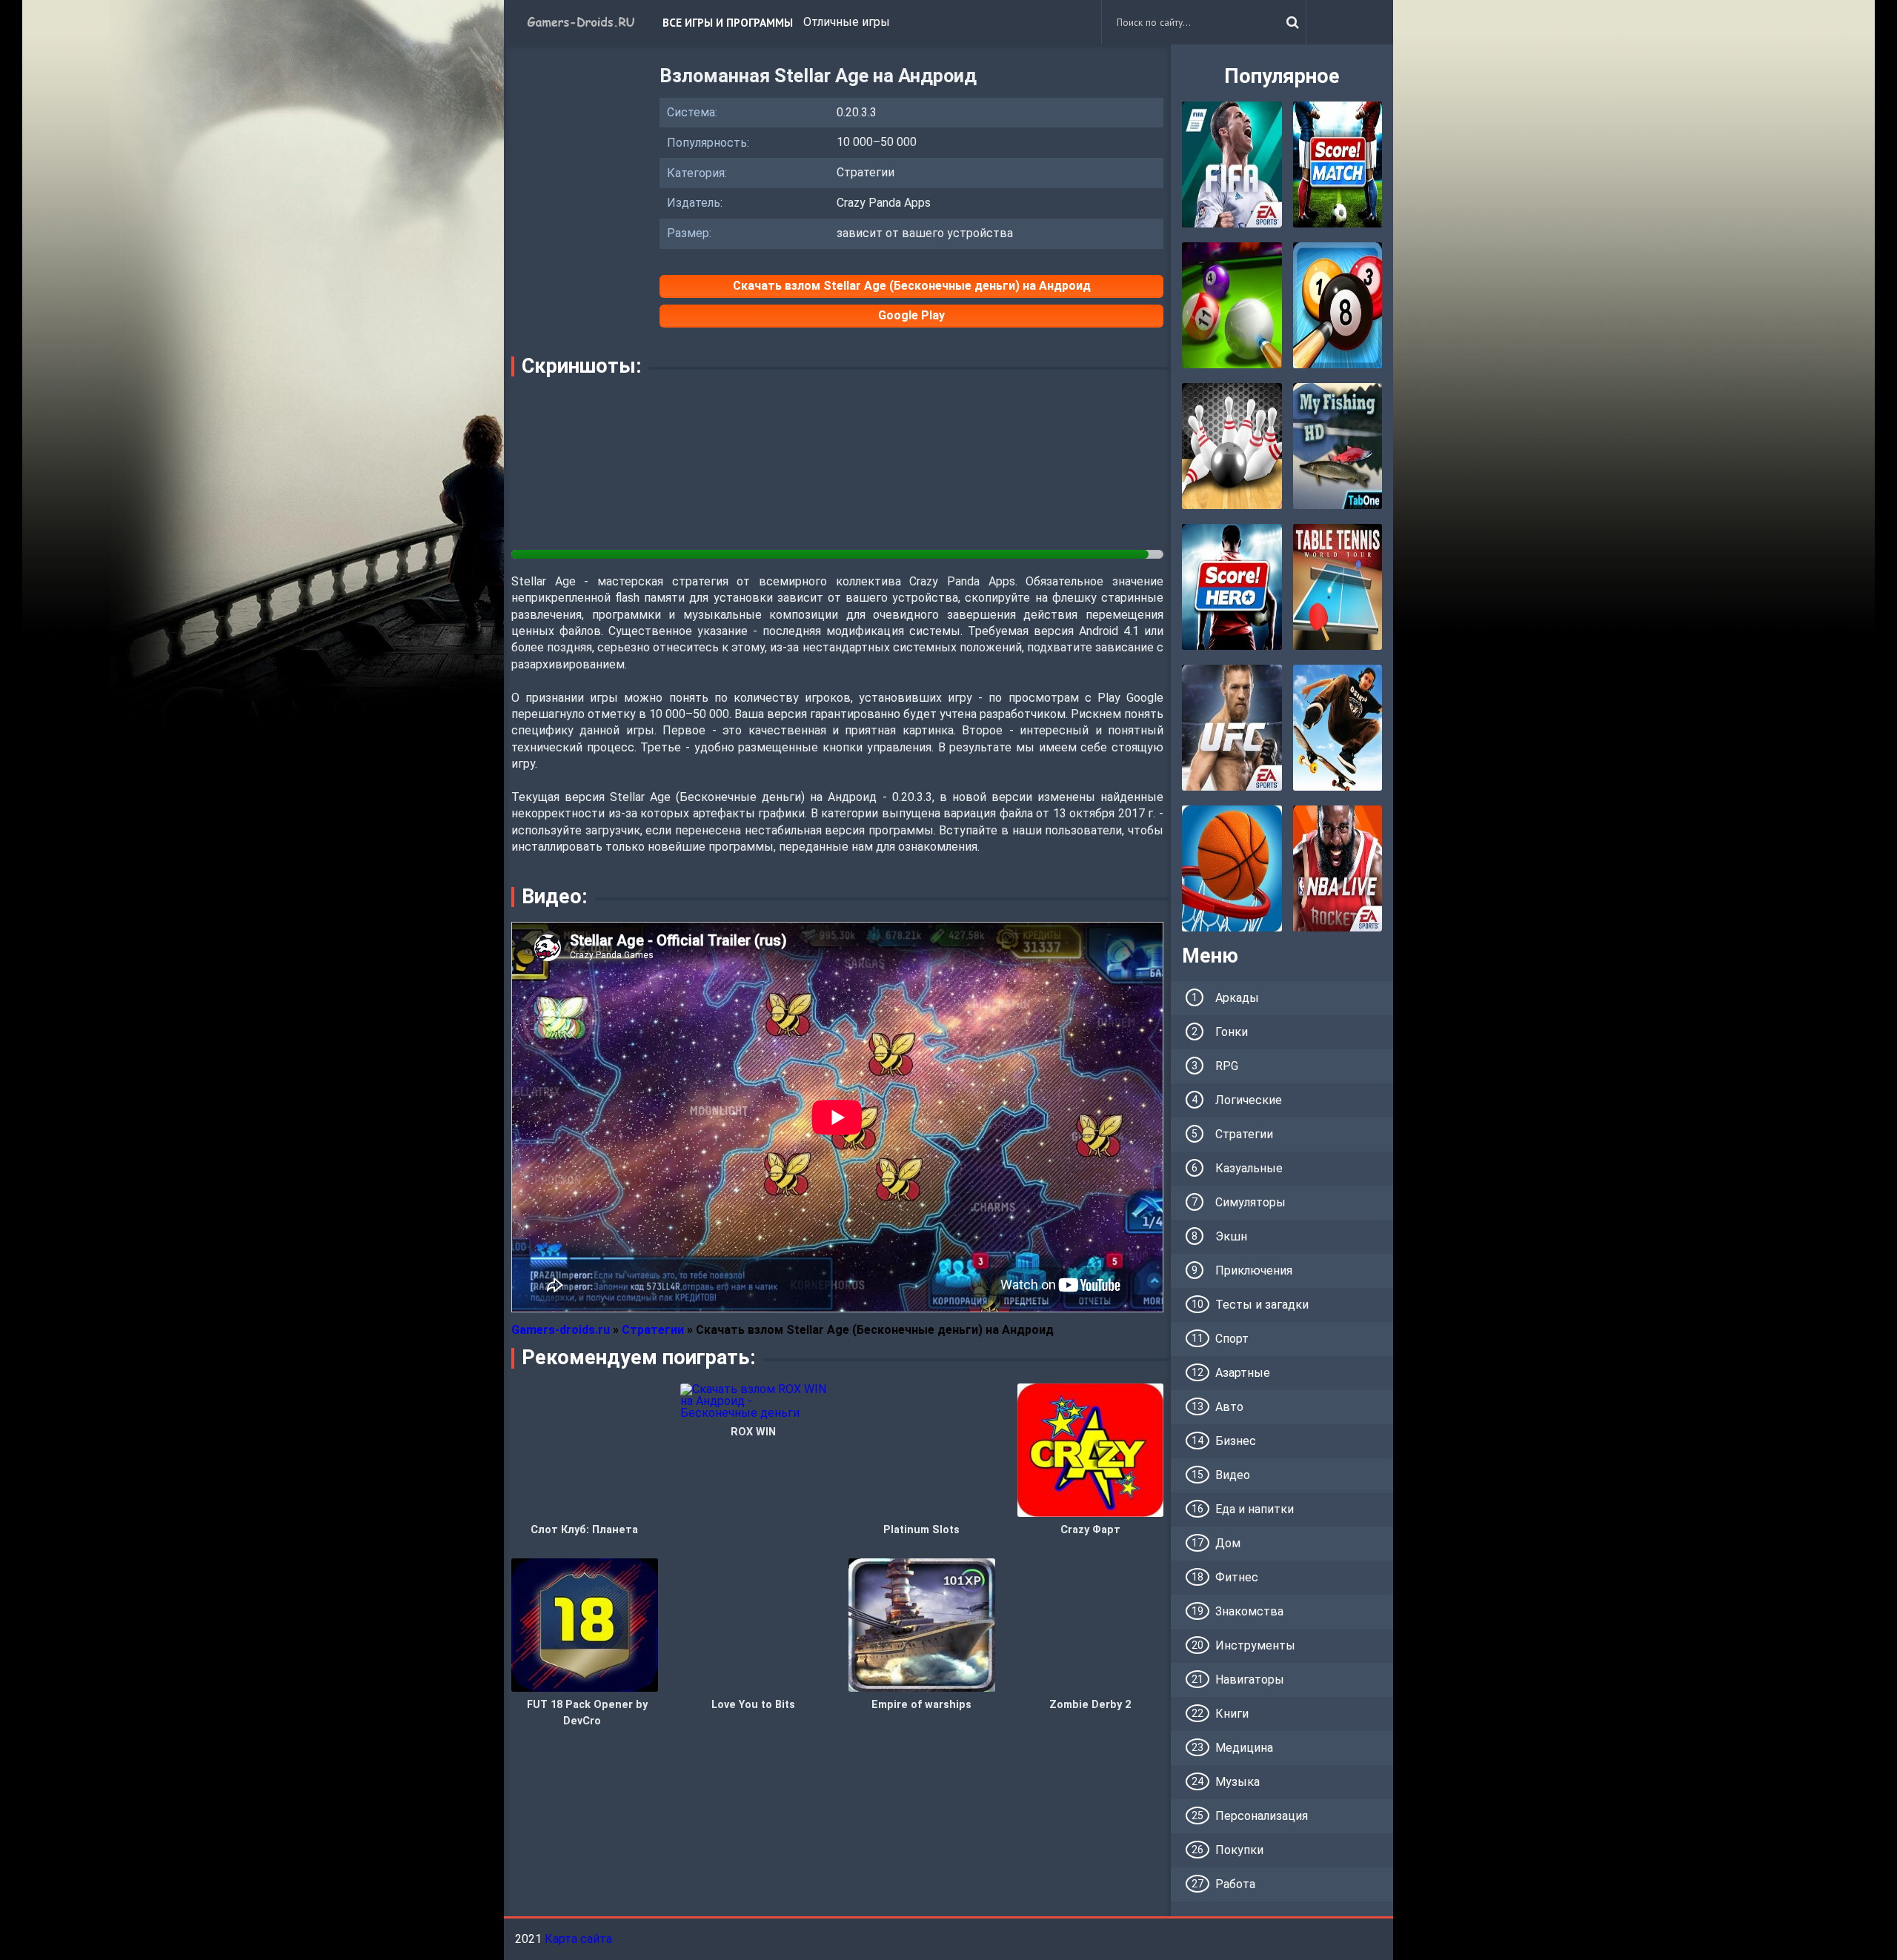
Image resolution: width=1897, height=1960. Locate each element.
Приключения (1254, 1270)
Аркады (1237, 998)
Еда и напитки (1255, 1509)
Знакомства (1249, 1611)
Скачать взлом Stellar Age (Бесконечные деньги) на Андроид (912, 286)
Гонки (1232, 1032)
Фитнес (1237, 1577)
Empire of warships (921, 1705)
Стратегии (1244, 1134)
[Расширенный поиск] (1292, 22)
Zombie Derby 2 (1090, 1705)
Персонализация (1262, 1816)
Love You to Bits (753, 1705)
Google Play (911, 315)
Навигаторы (1250, 1680)
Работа (1235, 1884)
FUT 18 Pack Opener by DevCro (587, 1713)
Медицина (1244, 1748)
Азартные (1243, 1373)
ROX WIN (753, 1432)
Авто (1229, 1407)
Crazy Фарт (1090, 1530)
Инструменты (1255, 1645)
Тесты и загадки (1262, 1305)
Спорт (1232, 1339)
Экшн (1231, 1236)
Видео (1233, 1475)
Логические (1249, 1100)
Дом (1228, 1543)
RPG (1227, 1066)
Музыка (1237, 1782)
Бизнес (1236, 1441)
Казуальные (1249, 1168)
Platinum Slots (921, 1530)
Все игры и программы (728, 22)
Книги (1232, 1714)
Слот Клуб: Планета (584, 1530)
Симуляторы (1250, 1202)
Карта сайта (578, 1939)
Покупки (1239, 1850)
